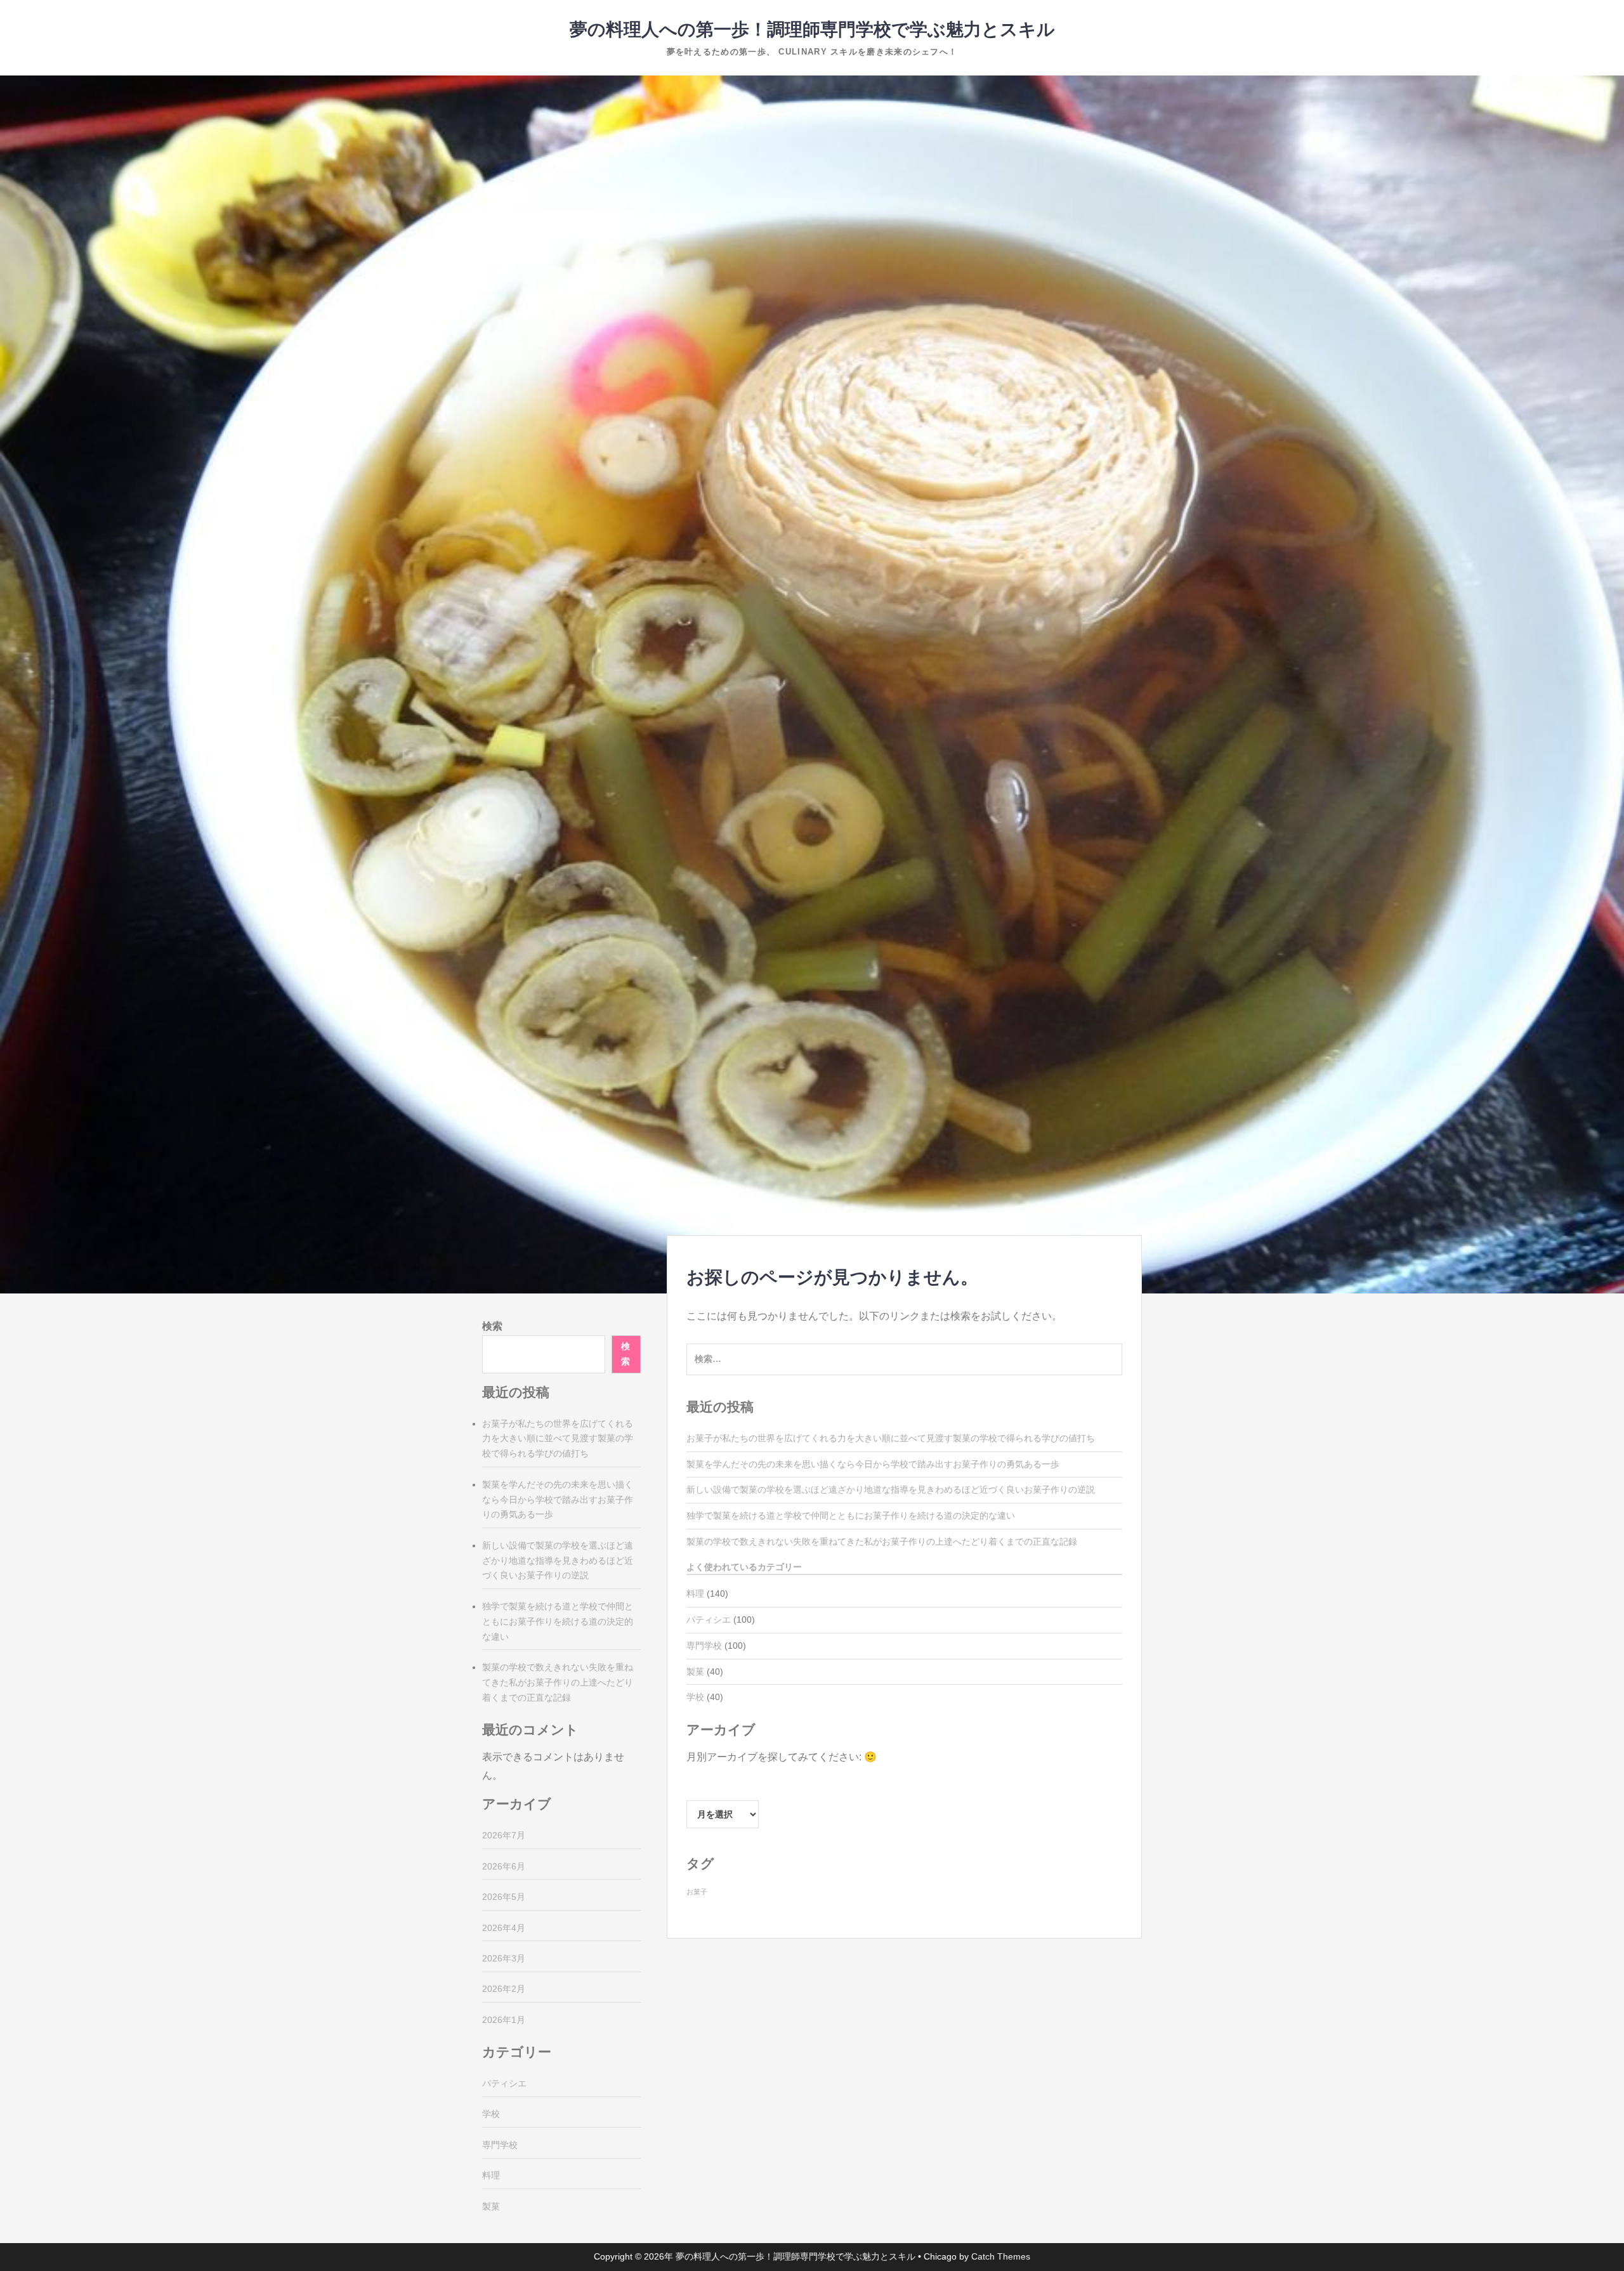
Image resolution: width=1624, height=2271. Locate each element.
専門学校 (704, 1646)
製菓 (695, 1672)
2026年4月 (504, 1928)
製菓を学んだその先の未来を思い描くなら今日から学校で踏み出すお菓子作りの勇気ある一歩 (873, 1464)
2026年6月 (504, 1866)
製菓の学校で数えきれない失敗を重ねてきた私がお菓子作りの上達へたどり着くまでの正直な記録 (882, 1541)
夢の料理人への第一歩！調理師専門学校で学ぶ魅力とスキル (812, 29)
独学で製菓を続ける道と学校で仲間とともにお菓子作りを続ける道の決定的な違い (851, 1515)
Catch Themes (1001, 2256)
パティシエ (709, 1620)
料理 (695, 1594)
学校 (695, 1697)
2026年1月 (504, 2020)
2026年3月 (504, 1958)
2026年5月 (504, 1897)
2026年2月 (504, 1989)
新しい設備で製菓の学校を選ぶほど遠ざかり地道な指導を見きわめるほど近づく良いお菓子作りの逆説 (891, 1489)
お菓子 (697, 1892)
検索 (492, 1326)
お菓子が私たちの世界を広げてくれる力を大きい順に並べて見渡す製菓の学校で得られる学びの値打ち (891, 1438)
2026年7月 (504, 1835)
